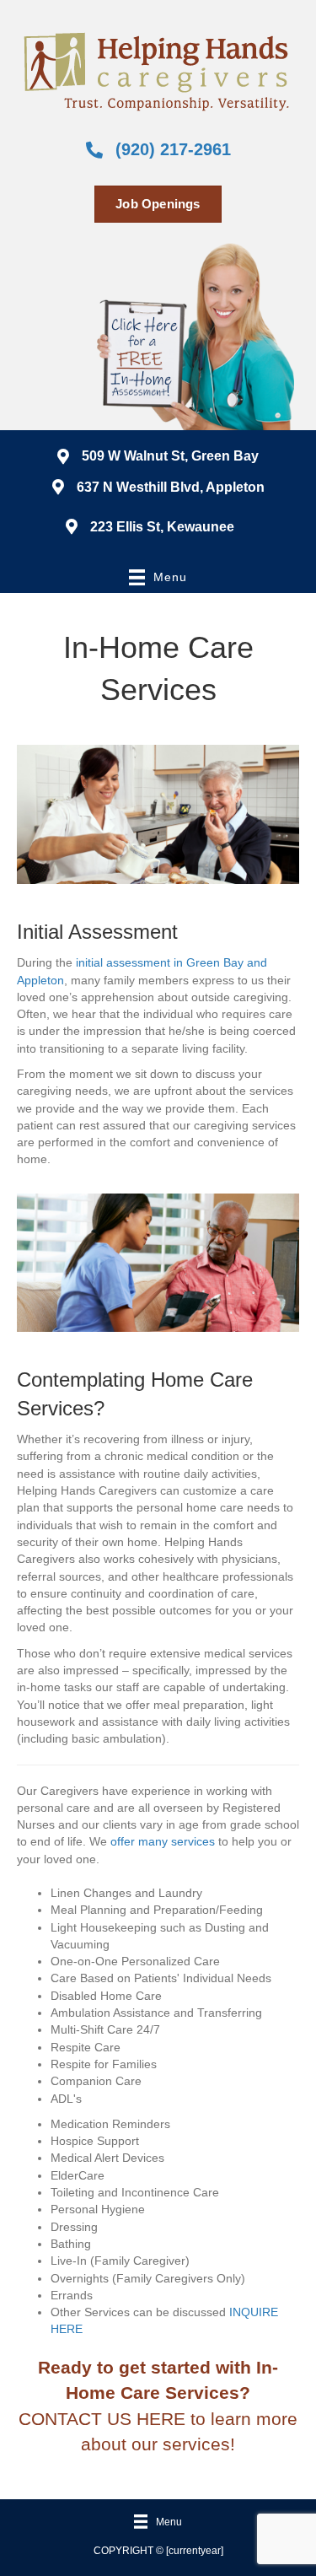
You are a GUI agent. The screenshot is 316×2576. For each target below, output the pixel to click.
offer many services (163, 1841)
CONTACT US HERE (102, 2419)
